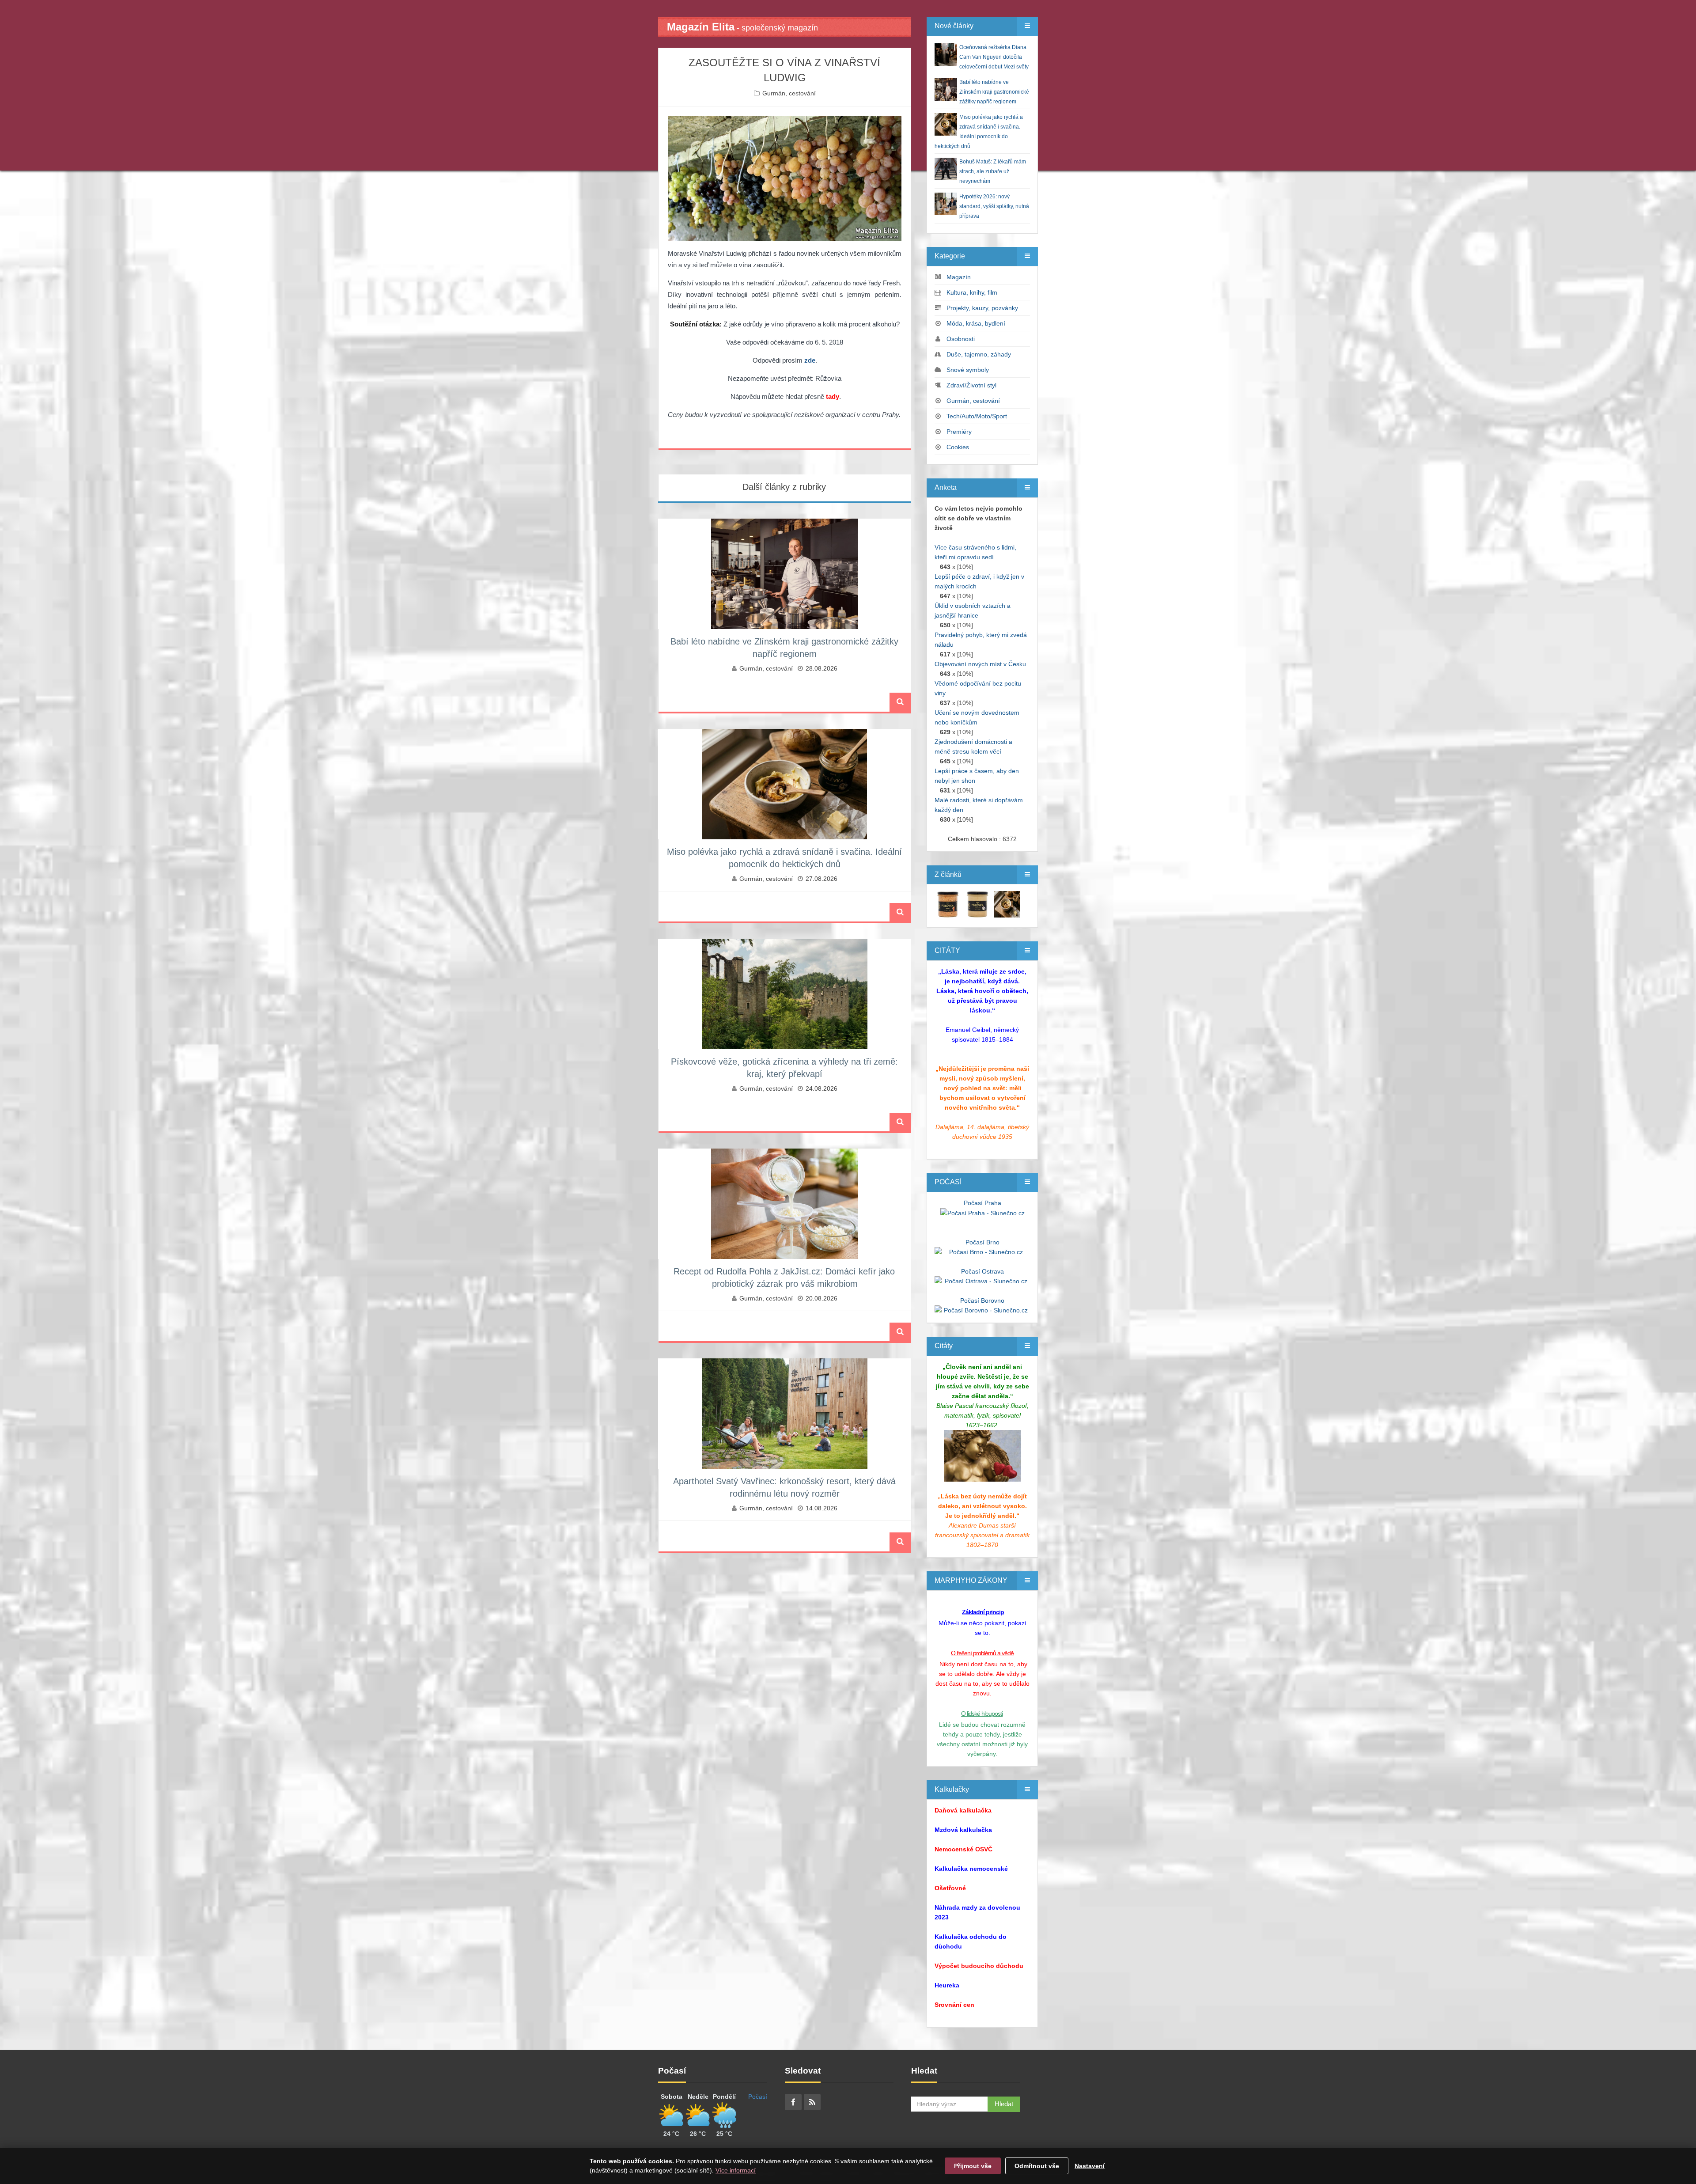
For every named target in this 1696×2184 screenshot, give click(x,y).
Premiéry (959, 432)
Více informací (736, 2170)
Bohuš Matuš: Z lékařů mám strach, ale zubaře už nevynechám (993, 171)
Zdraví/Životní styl (971, 385)
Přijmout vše (973, 2166)
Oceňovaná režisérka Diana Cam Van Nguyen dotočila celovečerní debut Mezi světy (994, 57)
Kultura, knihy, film (972, 292)
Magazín (959, 277)
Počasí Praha (982, 1203)
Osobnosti (961, 339)
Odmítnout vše (1037, 2166)
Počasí (758, 2097)
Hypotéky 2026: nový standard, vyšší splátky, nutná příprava (994, 206)
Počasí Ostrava (982, 1271)
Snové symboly (968, 370)
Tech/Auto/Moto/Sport (977, 416)
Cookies (958, 447)
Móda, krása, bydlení (976, 323)
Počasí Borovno (982, 1301)
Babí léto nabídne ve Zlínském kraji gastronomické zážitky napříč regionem (994, 92)
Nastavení (1090, 2166)
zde (810, 360)
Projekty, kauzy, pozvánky (982, 308)
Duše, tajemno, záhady (979, 354)
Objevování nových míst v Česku (980, 664)
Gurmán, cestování (789, 93)
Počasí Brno (982, 1242)
